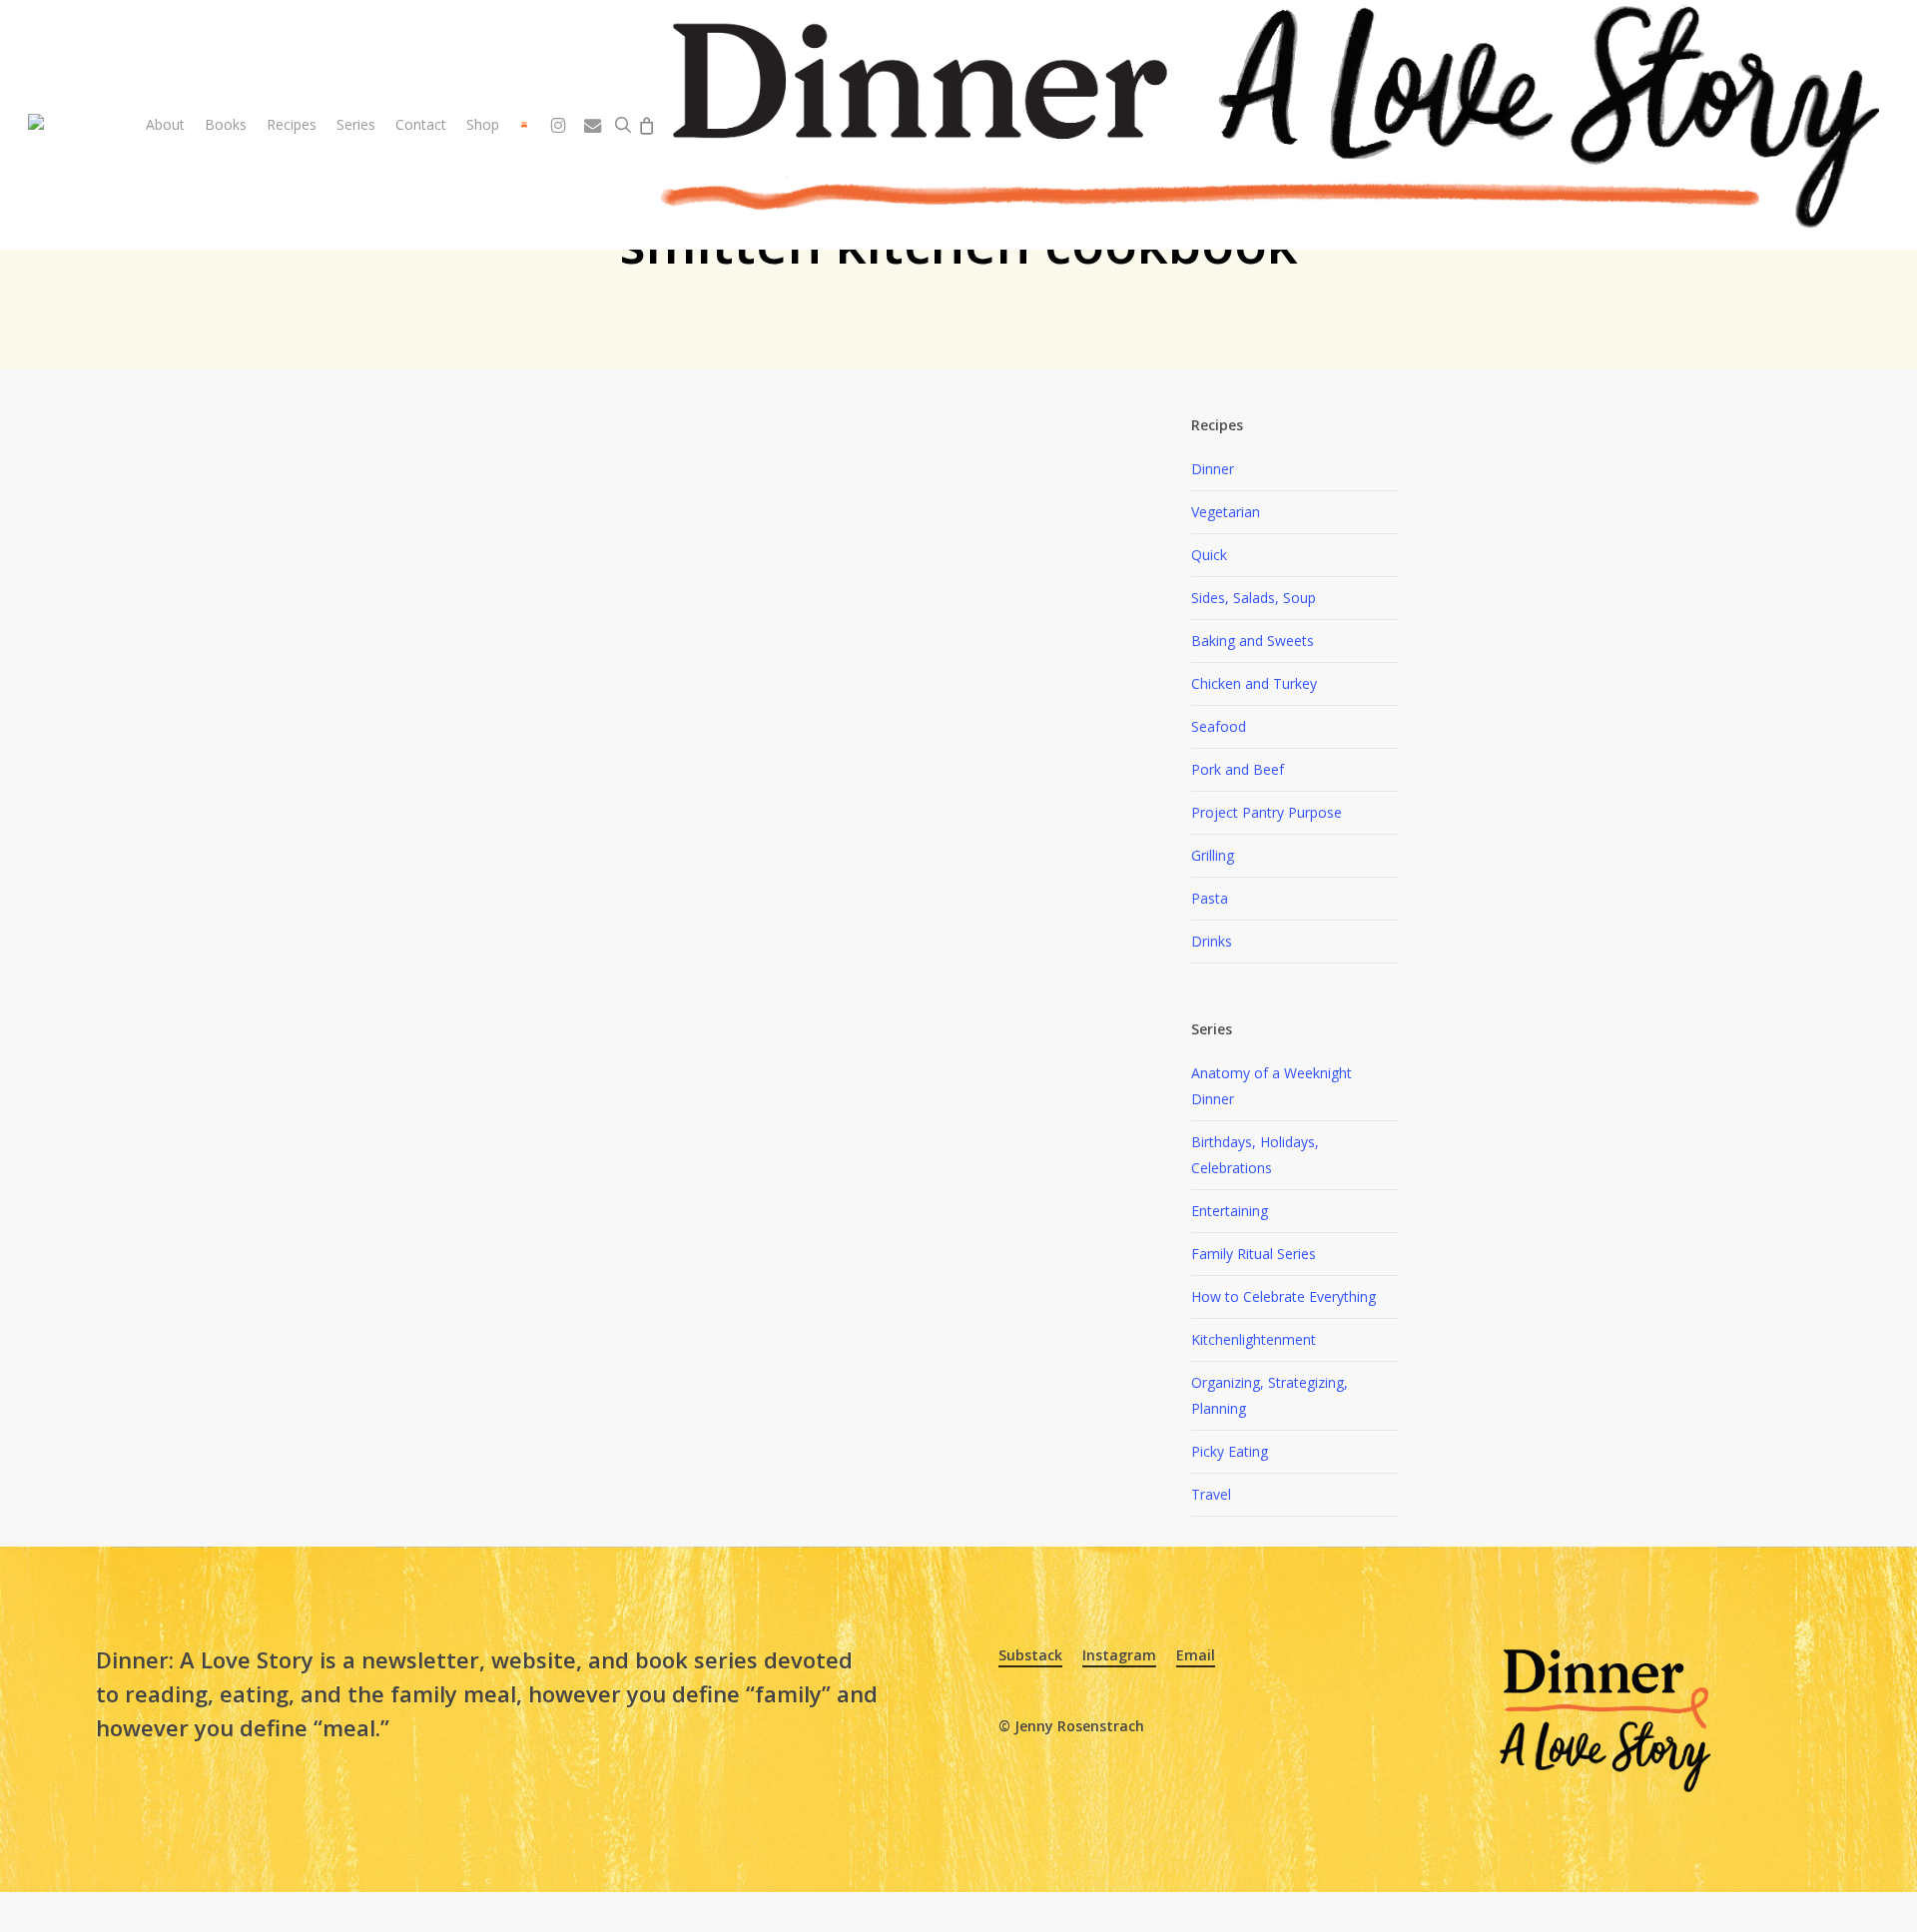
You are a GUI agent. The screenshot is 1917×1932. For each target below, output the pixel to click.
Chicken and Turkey (1254, 683)
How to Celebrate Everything (1283, 1296)
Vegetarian (1226, 512)
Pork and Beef (1238, 769)
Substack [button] (1030, 1655)
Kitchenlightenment (1254, 1339)
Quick (1209, 555)
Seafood (1219, 726)
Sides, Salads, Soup (1254, 598)
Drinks (1212, 941)
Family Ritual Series (1254, 1254)
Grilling (1213, 855)
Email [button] (1196, 1655)
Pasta (1210, 898)
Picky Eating (1230, 1451)
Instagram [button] (1119, 1655)
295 (662, 829)
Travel (1211, 1494)
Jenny (591, 829)
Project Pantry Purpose (1267, 812)
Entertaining (1230, 1211)
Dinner (1213, 469)
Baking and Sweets (1253, 641)
